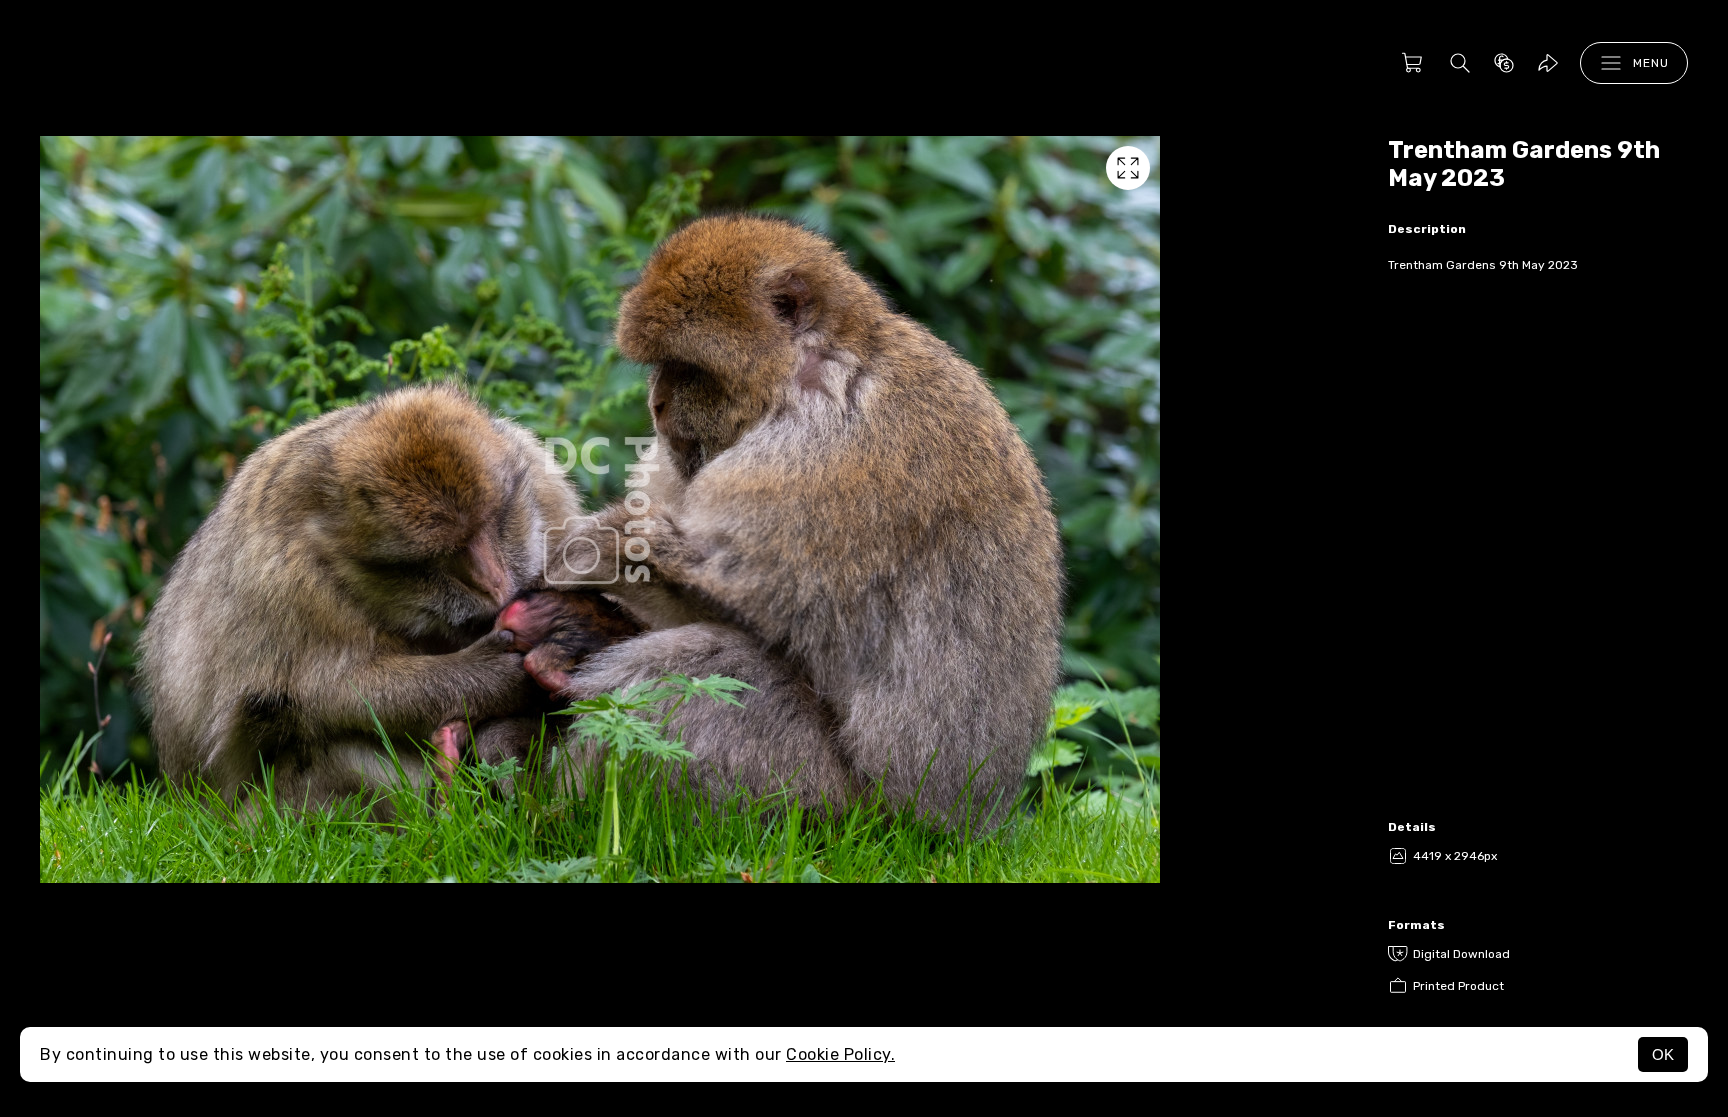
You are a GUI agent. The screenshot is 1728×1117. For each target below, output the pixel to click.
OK (1663, 1054)
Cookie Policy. (840, 1054)
